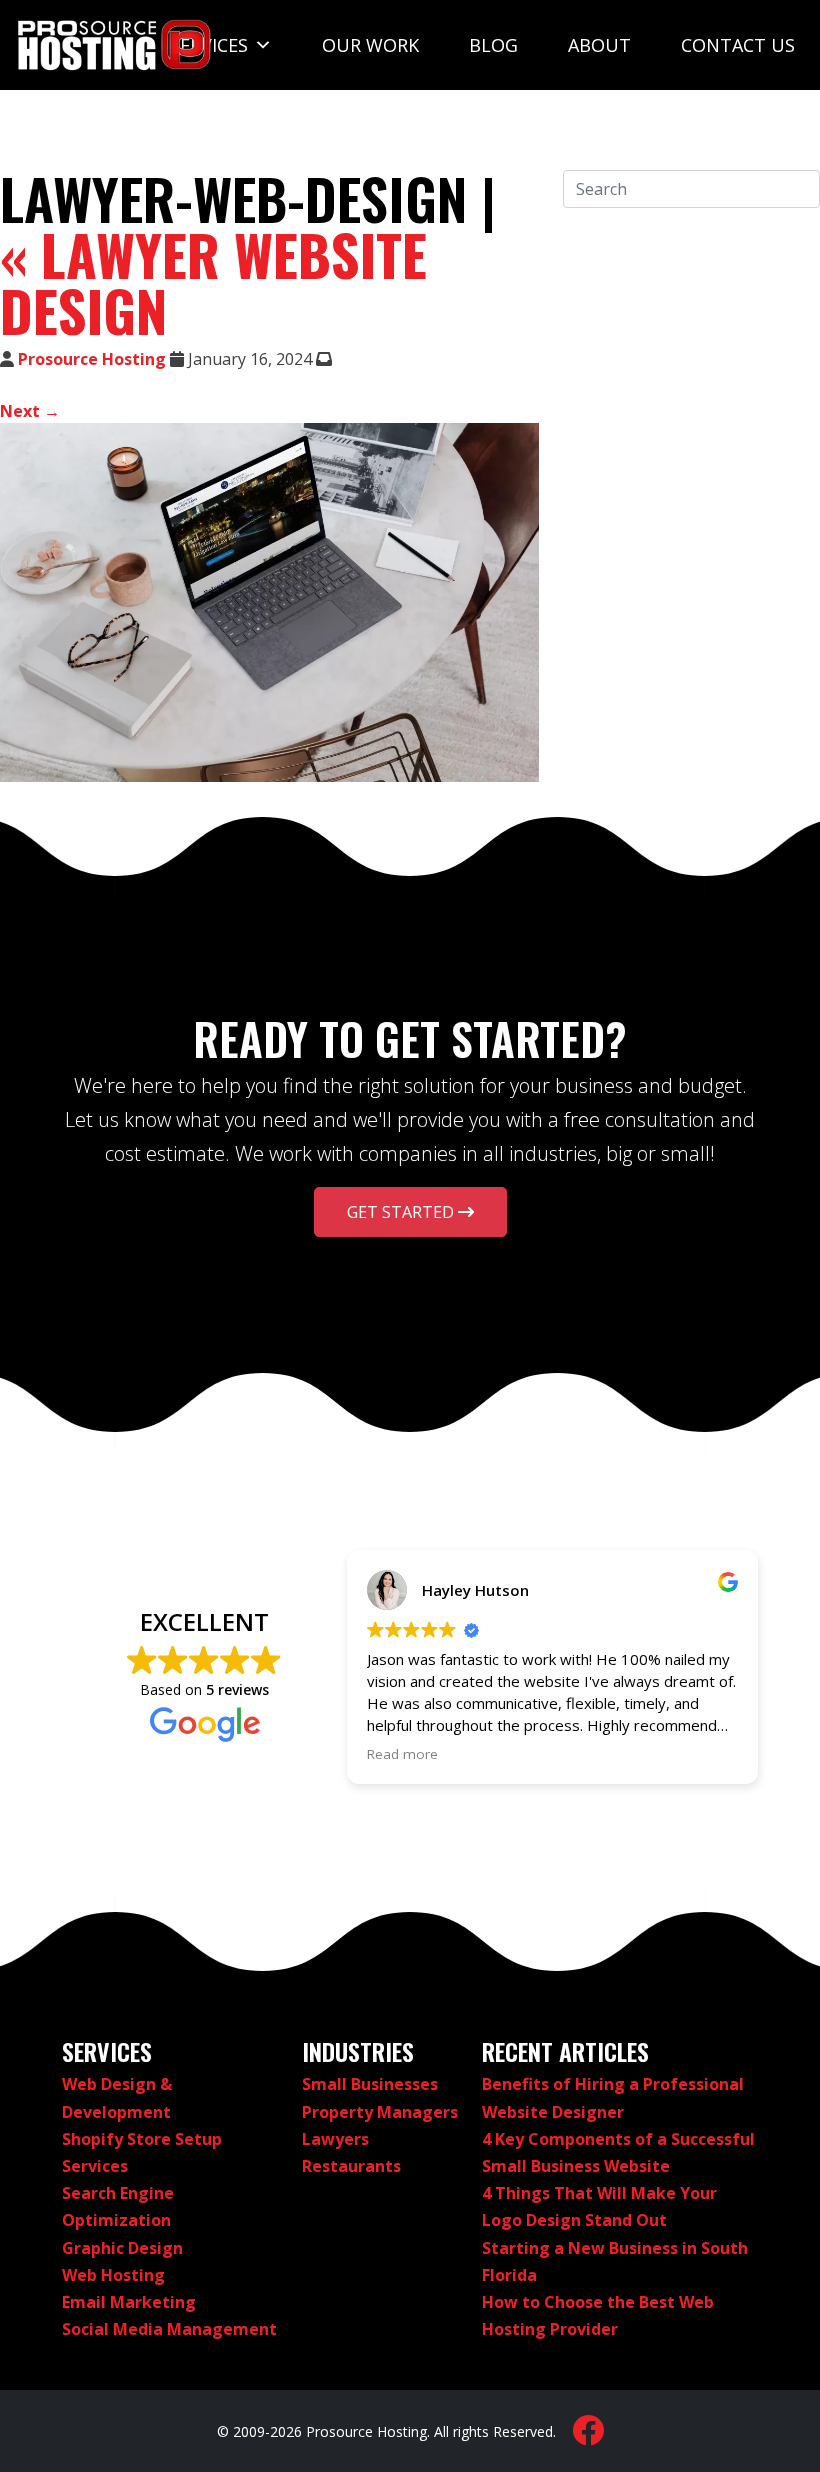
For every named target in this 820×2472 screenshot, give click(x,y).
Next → (30, 411)
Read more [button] (402, 1754)
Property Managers (380, 2112)
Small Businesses (370, 2084)
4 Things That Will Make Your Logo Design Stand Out (599, 2206)
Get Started (402, 1212)
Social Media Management (169, 2329)
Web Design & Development (117, 2097)
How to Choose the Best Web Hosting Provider (598, 2315)
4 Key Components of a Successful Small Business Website (618, 2152)
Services (209, 45)
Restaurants (351, 2166)
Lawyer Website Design (213, 282)
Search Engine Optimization (118, 2206)
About (599, 45)
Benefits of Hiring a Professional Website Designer (613, 2097)
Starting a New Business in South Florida (615, 2261)
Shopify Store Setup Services (142, 2152)
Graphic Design (122, 2248)
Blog (493, 45)
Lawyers (335, 2139)
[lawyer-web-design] (269, 602)
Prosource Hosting (92, 359)
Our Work (370, 45)
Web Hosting (113, 2275)
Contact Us (738, 45)
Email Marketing (129, 2302)
